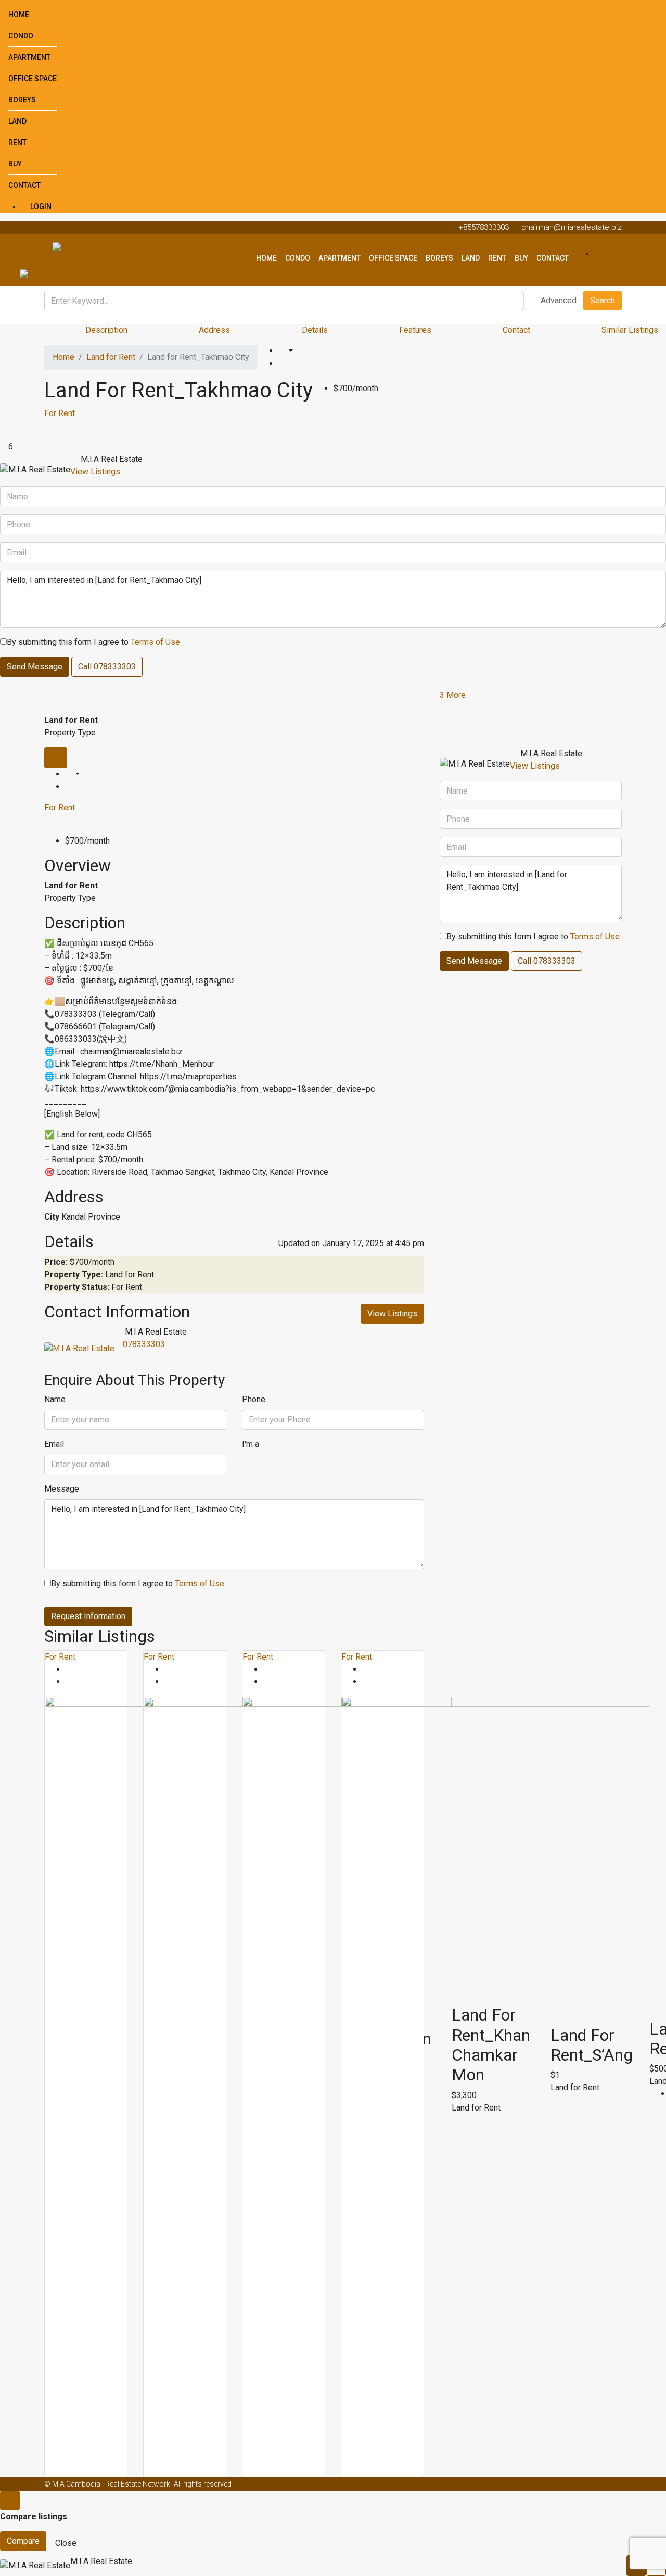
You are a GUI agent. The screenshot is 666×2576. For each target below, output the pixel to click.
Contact (24, 185)
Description (106, 330)
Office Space (33, 79)
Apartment (29, 57)
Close (66, 2543)
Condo (21, 36)
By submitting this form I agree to (93, 642)
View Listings (95, 471)
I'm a (251, 1444)
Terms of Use (155, 642)
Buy (15, 164)
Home (19, 15)
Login (40, 206)
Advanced (558, 300)
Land (17, 121)
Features (415, 330)
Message (62, 1489)
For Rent (60, 413)
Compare (23, 2541)
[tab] (56, 758)
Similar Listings (630, 330)
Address (214, 330)
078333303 (144, 1344)
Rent (17, 143)
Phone (254, 1399)
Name (55, 1399)
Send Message (35, 666)
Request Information (88, 1616)
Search (603, 300)
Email (54, 1444)
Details (315, 330)
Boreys (22, 100)
